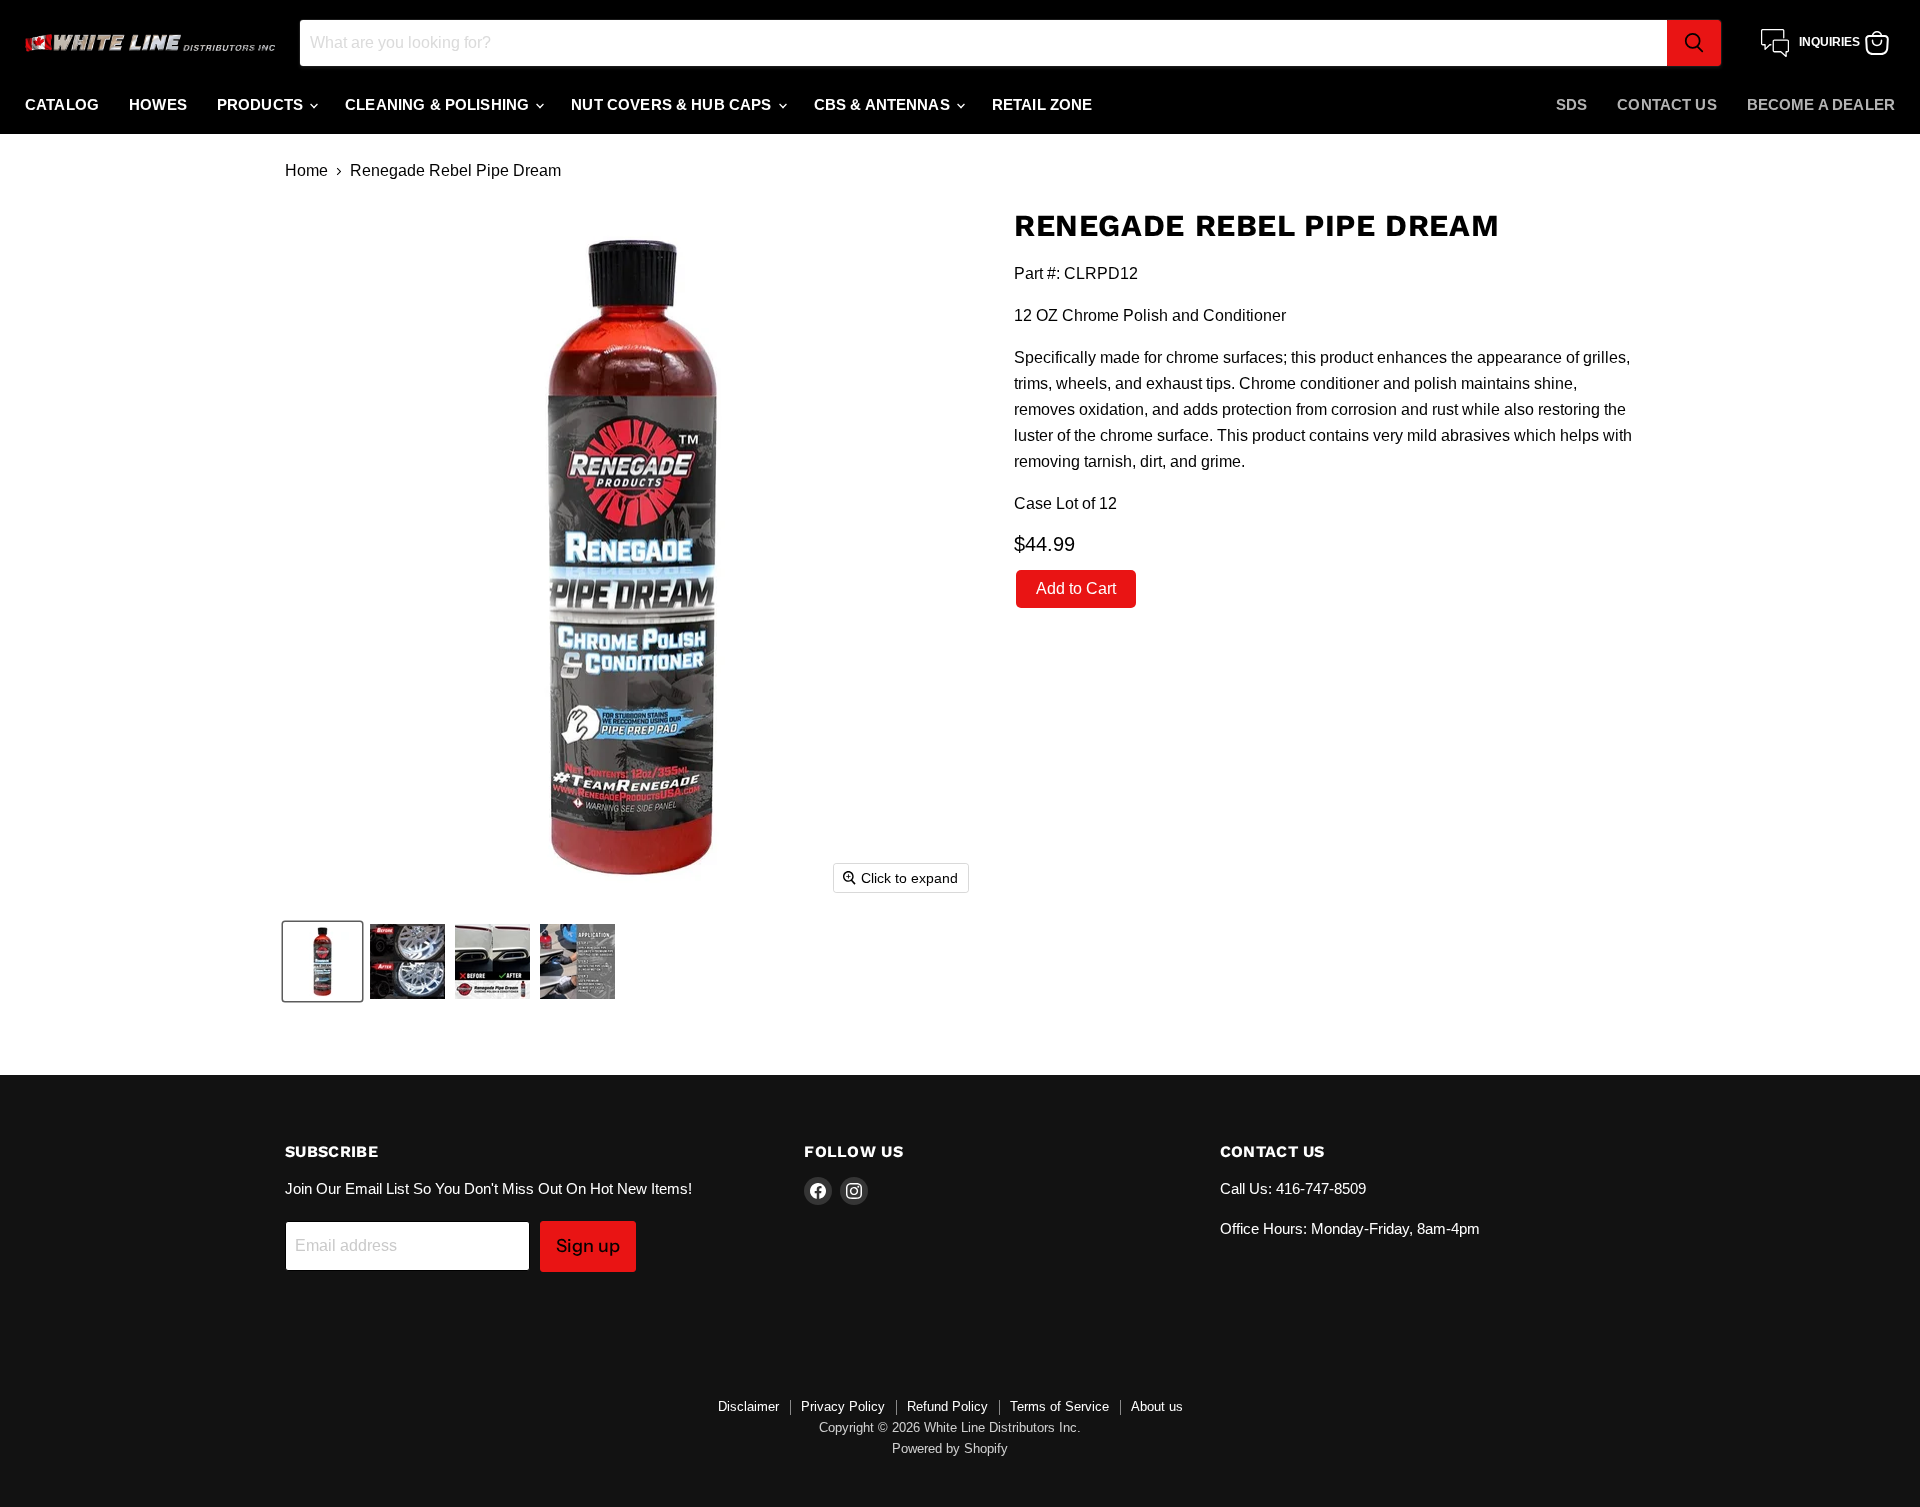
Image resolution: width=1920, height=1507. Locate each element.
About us (1157, 1406)
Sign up (588, 1246)
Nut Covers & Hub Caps (673, 104)
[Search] (1694, 43)
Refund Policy (947, 1406)
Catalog (62, 104)
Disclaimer (748, 1406)
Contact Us (1667, 104)
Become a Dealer (1821, 104)
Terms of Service (1059, 1406)
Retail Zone (1042, 104)
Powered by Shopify (950, 1448)
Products (262, 104)
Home (306, 170)
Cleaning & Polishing (439, 104)
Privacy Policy (843, 1406)
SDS (1571, 104)
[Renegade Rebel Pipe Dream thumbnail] (407, 961)
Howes (158, 104)
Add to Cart (1076, 588)
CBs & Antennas (884, 104)
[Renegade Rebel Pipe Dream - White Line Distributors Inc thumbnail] (322, 961)
